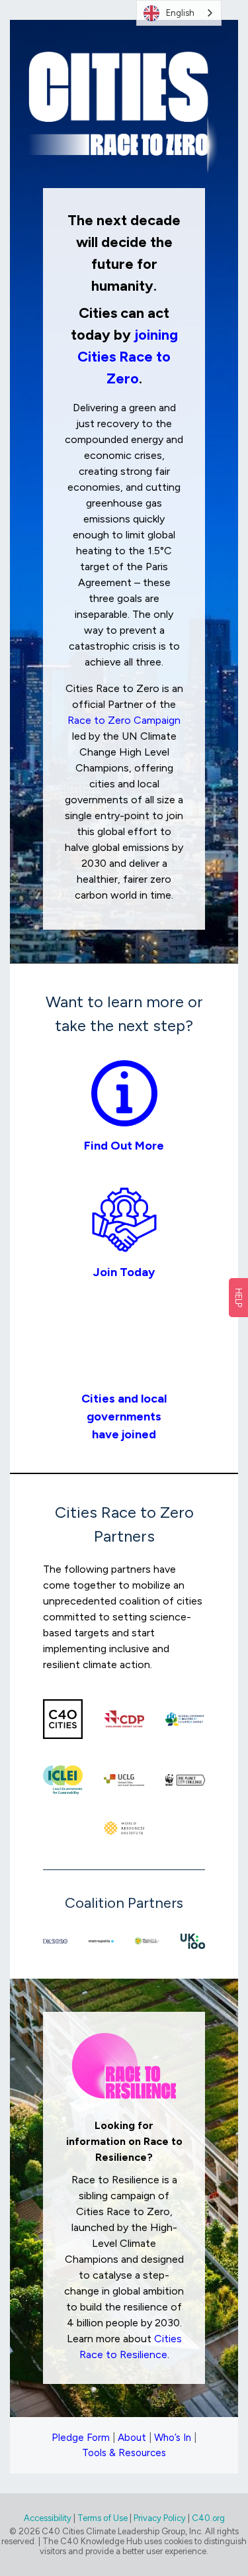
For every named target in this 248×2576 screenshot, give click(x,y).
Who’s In (173, 2438)
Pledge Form (81, 2438)
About (132, 2438)
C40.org (208, 2518)
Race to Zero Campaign (124, 720)
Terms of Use (103, 2518)
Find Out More (124, 1146)
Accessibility (48, 2518)
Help (238, 1298)
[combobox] (179, 13)
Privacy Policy (160, 2518)
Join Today (124, 1272)
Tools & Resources (124, 2453)
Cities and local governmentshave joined (124, 1416)
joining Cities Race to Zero (128, 357)
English (180, 13)
